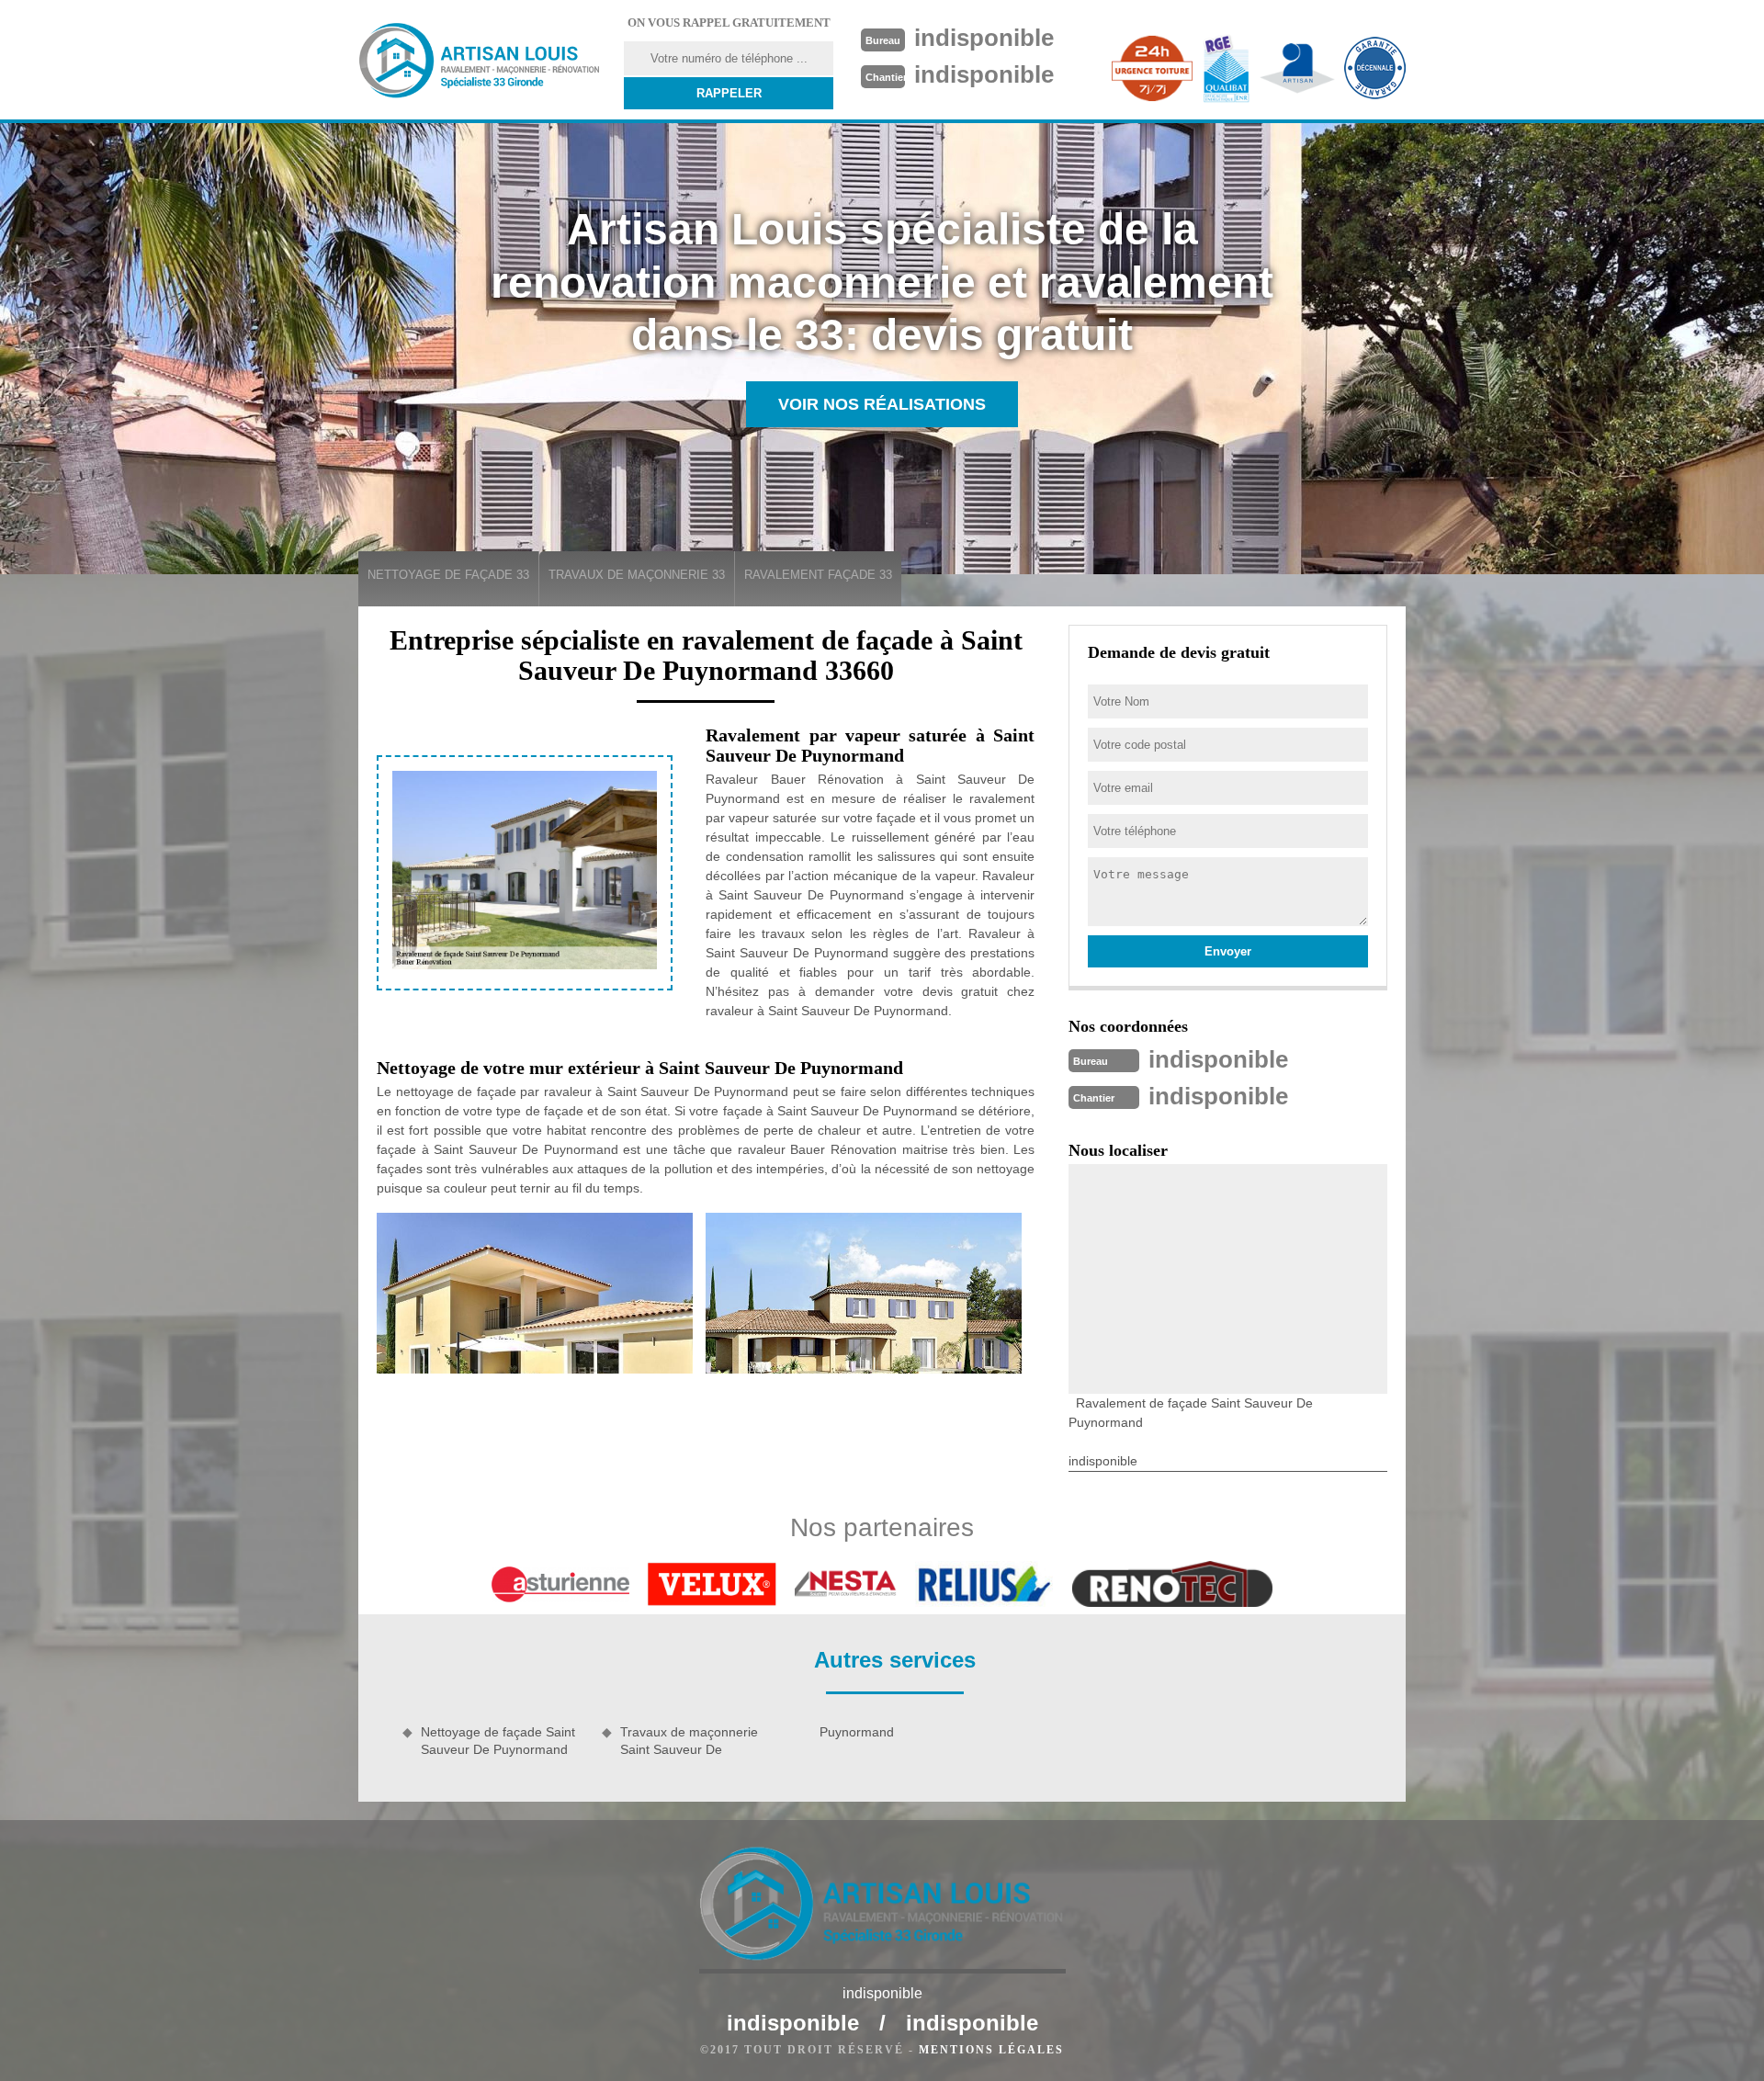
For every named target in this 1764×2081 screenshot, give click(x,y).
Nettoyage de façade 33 (448, 575)
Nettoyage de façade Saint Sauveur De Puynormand (498, 1740)
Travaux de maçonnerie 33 (637, 575)
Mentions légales (991, 2050)
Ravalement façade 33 (818, 575)
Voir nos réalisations (882, 404)
